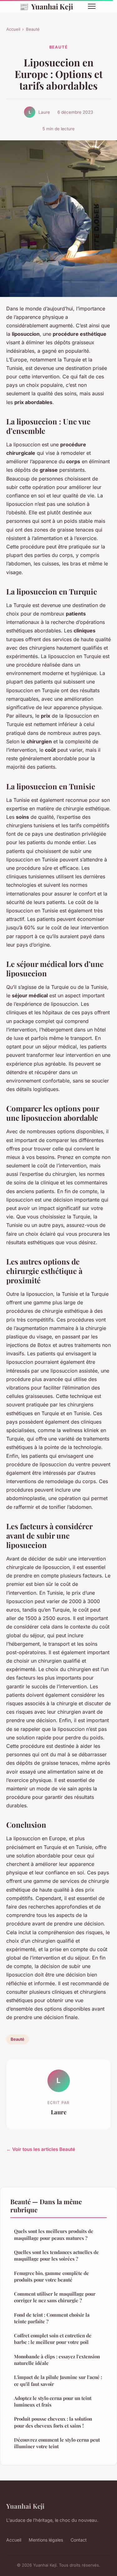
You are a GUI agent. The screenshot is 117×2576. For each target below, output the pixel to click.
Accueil (13, 29)
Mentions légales (46, 2540)
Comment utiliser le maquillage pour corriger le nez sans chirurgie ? (55, 2297)
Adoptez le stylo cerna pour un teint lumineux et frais (53, 2401)
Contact (79, 2540)
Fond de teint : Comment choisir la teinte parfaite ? (52, 2318)
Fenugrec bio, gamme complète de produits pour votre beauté (51, 2276)
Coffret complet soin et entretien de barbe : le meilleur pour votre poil (53, 2339)
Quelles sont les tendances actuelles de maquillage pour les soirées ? (56, 2255)
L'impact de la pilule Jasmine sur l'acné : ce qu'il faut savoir (58, 2380)
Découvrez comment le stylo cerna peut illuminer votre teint (57, 2443)
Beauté (33, 29)
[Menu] (92, 6)
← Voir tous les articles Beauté (41, 2149)
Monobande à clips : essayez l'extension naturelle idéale (57, 2360)
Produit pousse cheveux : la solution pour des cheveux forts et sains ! (53, 2422)
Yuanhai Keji (46, 6)
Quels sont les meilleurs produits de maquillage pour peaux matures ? (54, 2234)
